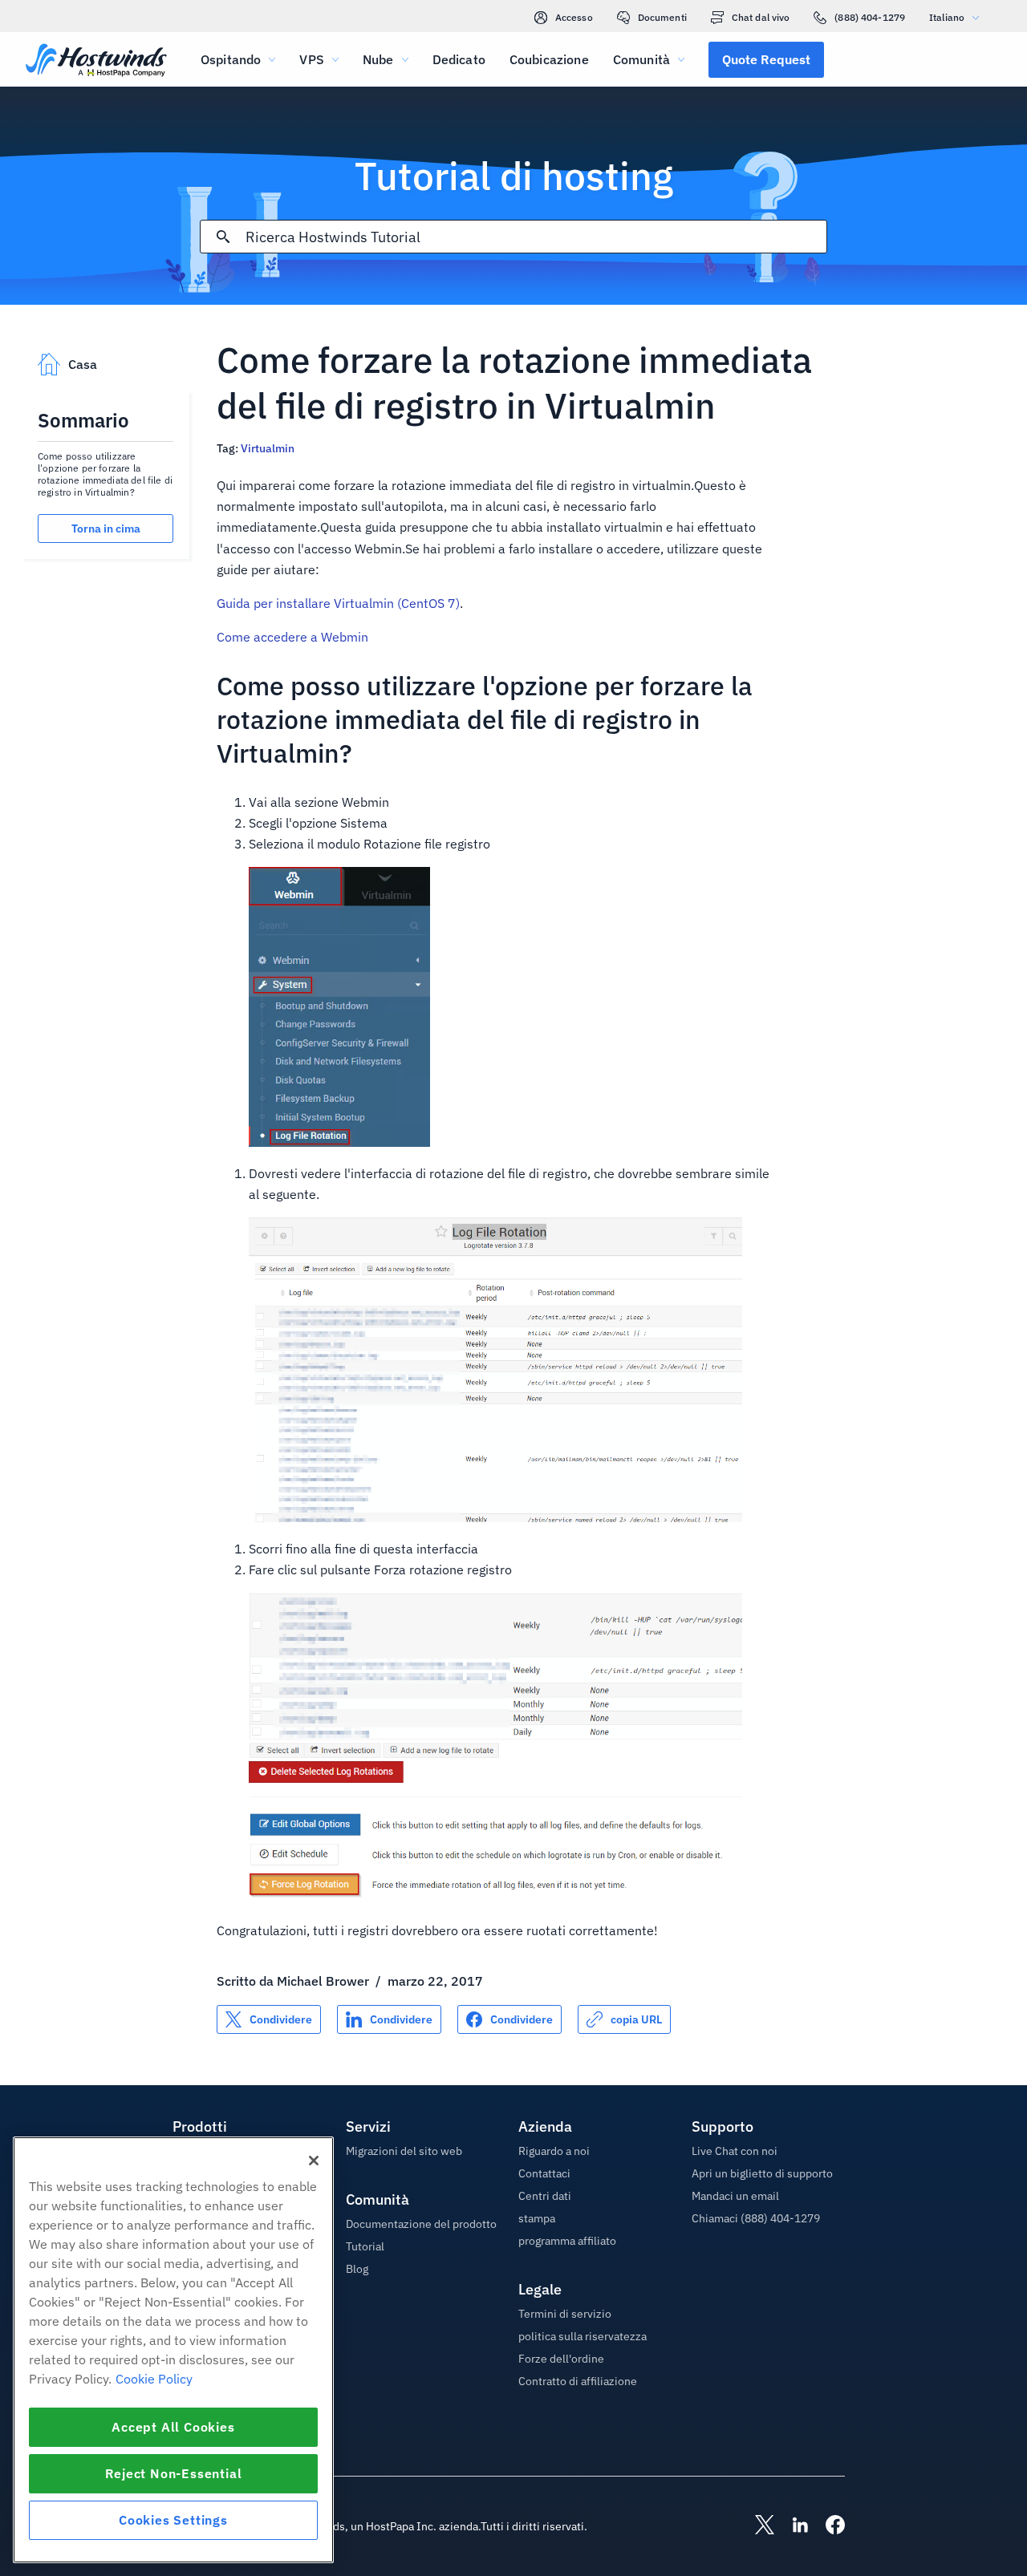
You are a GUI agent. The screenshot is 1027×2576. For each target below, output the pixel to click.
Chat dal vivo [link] (761, 17)
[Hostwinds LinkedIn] (792, 2526)
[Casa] (96, 61)
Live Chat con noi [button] (735, 2151)
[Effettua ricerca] (223, 237)
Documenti (662, 17)
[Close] (314, 2161)
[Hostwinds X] (757, 2526)
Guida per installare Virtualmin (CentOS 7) (338, 603)
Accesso (574, 17)
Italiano (947, 17)
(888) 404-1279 (870, 17)
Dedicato (459, 59)
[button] (766, 59)
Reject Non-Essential (174, 2473)
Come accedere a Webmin (292, 637)
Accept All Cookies (173, 2427)
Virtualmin (268, 448)
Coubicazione (549, 59)
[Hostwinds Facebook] (827, 2526)
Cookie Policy (154, 2379)
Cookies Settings (173, 2520)
